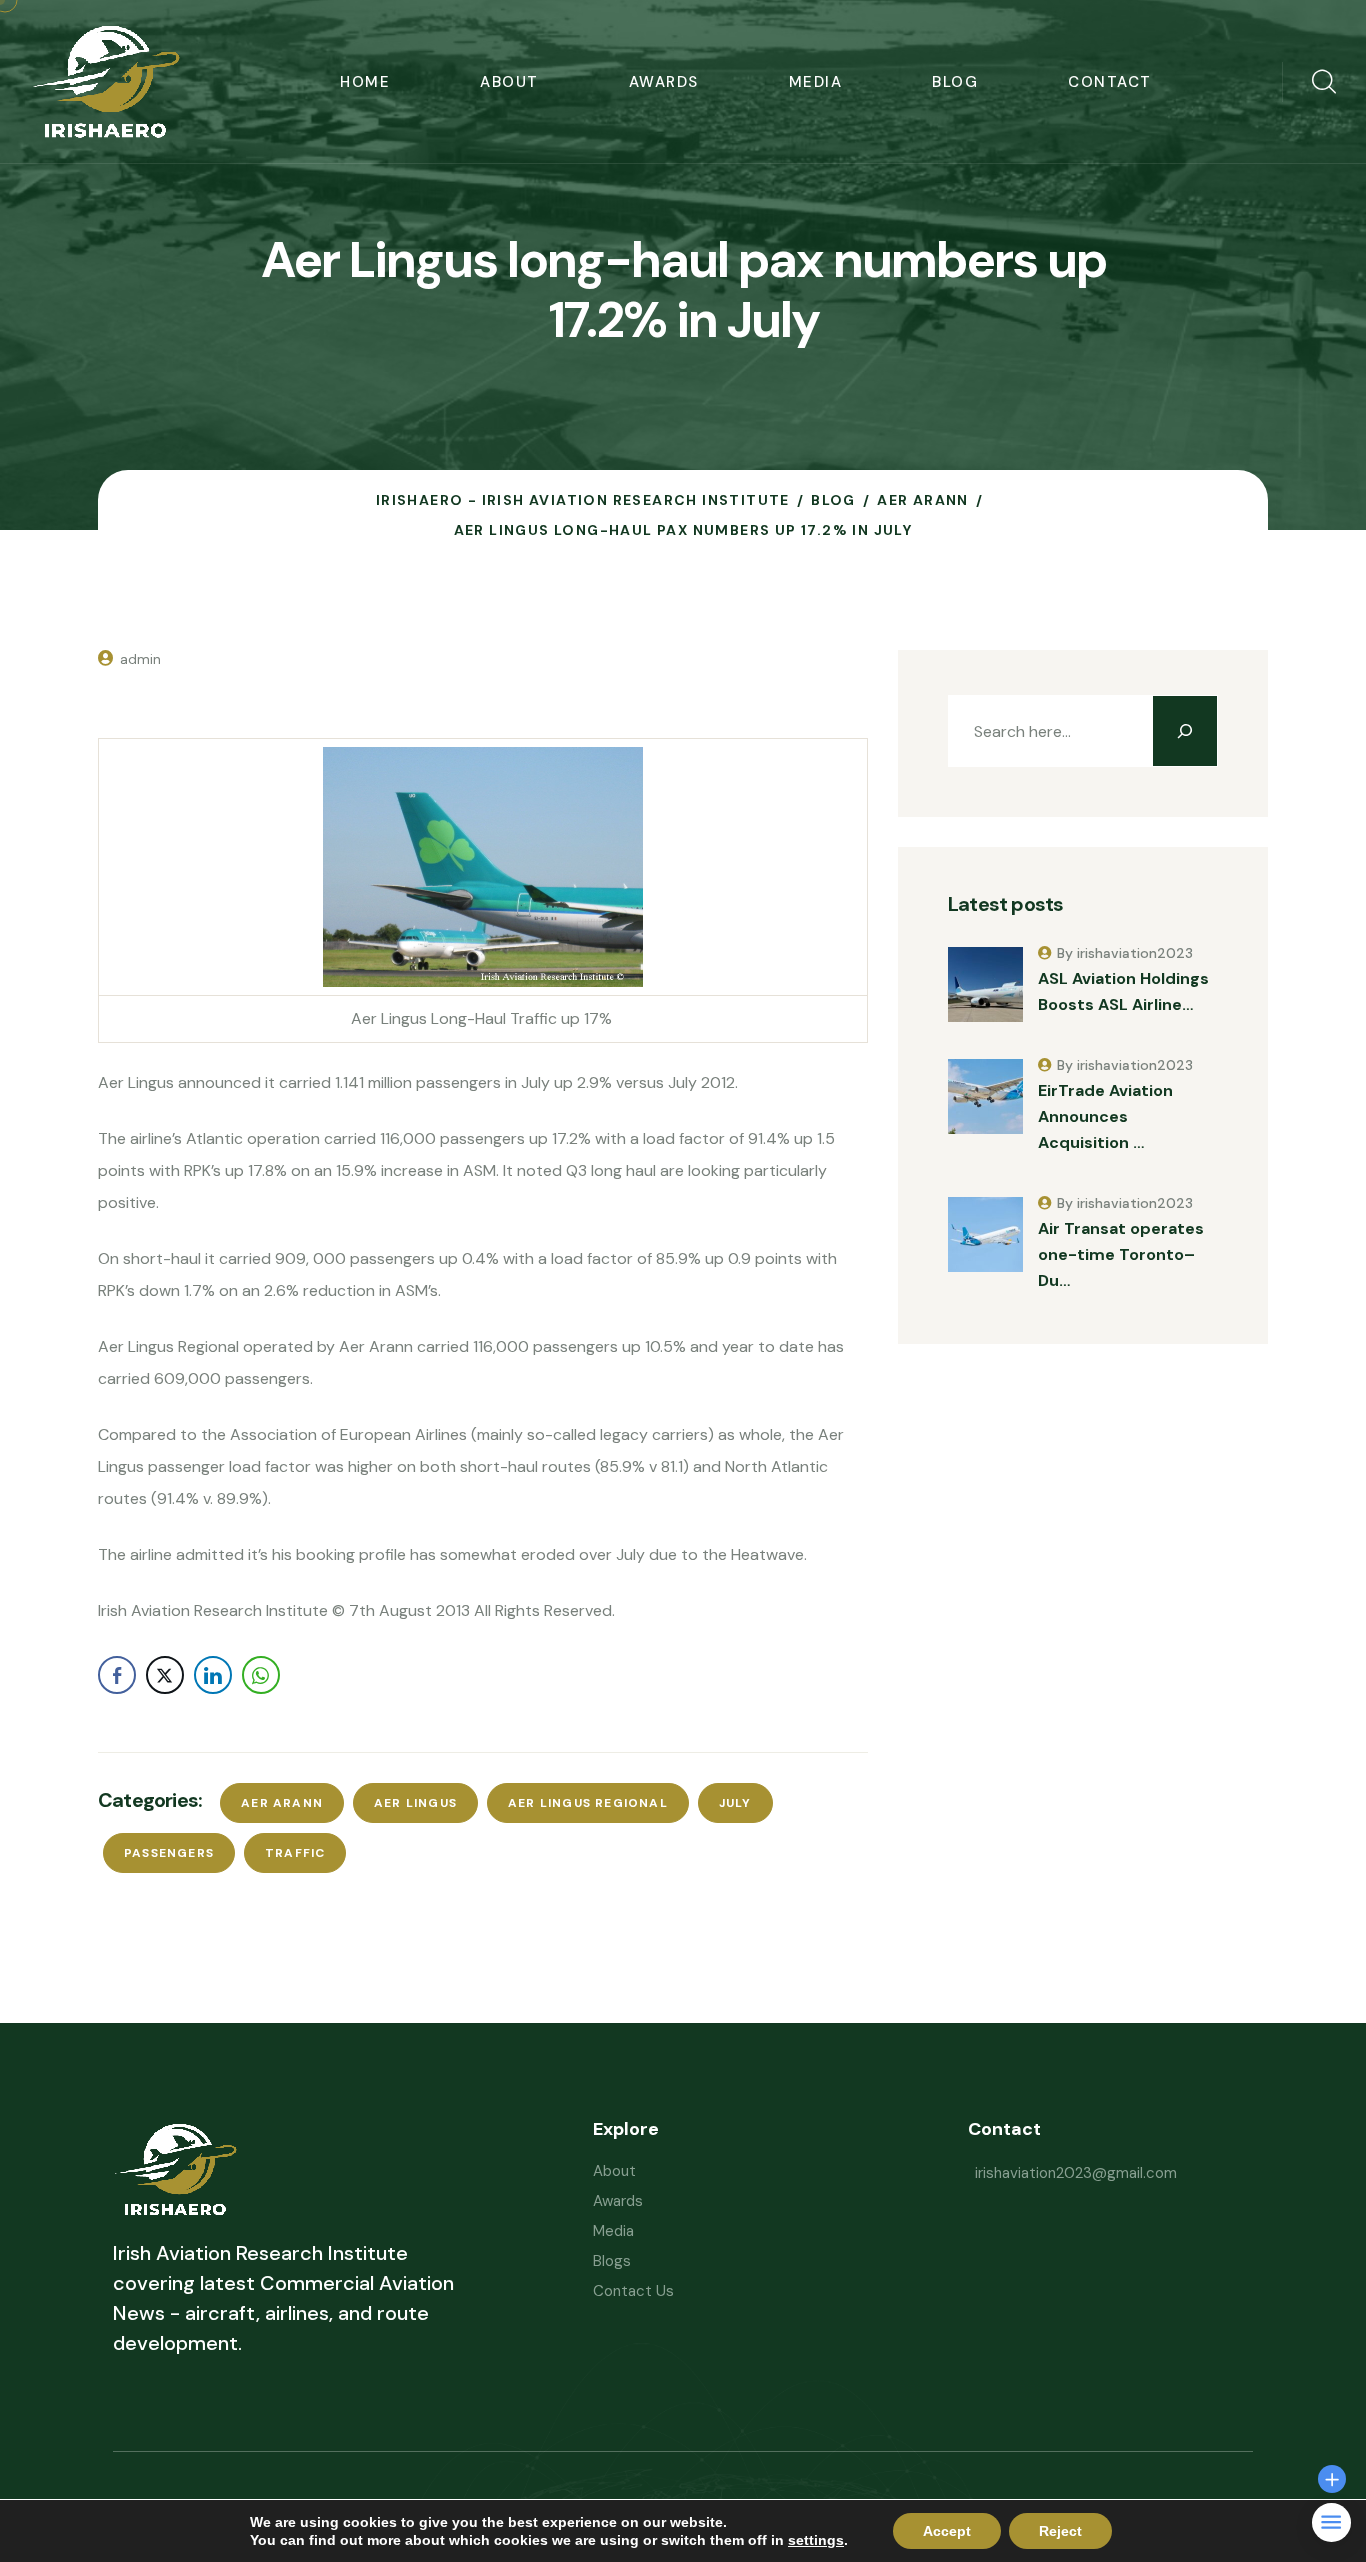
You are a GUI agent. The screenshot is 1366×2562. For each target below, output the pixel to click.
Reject (1060, 2531)
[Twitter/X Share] (165, 1675)
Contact (1110, 82)
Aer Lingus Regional (588, 1803)
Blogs (612, 2261)
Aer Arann (282, 1803)
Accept (947, 2531)
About (509, 82)
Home (365, 82)
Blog (955, 82)
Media (816, 82)
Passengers (169, 1853)
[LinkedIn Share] (213, 1675)
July (735, 1803)
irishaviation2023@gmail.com (1076, 2173)
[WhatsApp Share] (261, 1675)
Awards (664, 82)
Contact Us (633, 2291)
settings (816, 2540)
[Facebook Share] (117, 1675)
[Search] (1185, 731)
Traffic (295, 1853)
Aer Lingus (415, 1803)
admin (140, 659)
